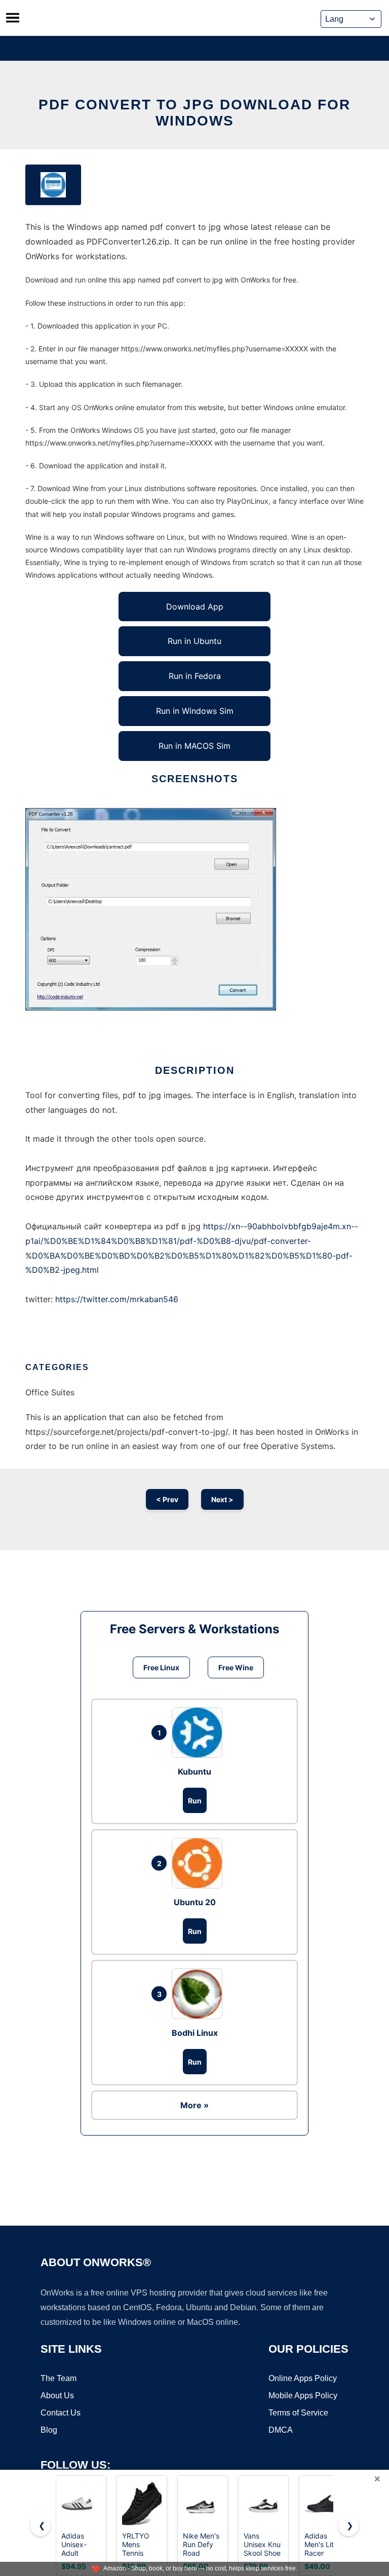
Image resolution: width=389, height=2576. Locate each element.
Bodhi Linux (195, 2033)
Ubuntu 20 (195, 1902)
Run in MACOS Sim (194, 746)
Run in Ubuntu (194, 641)
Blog (49, 2430)
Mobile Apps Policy (303, 2396)
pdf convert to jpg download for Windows (194, 113)
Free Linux (161, 1667)
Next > (222, 1499)
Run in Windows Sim (195, 711)
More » (194, 2105)
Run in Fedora (195, 676)
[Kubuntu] (200, 1733)
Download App (195, 607)
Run (195, 1801)
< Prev (167, 1499)
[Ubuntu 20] (200, 1863)
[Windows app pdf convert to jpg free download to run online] (53, 185)
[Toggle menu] (13, 18)
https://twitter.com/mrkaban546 (117, 1299)
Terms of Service (298, 2413)
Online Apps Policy (303, 2378)
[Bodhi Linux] (200, 1994)
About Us (57, 2396)
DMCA (281, 2430)
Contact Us (61, 2413)
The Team (59, 2378)
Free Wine (236, 1667)
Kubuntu (194, 1772)
